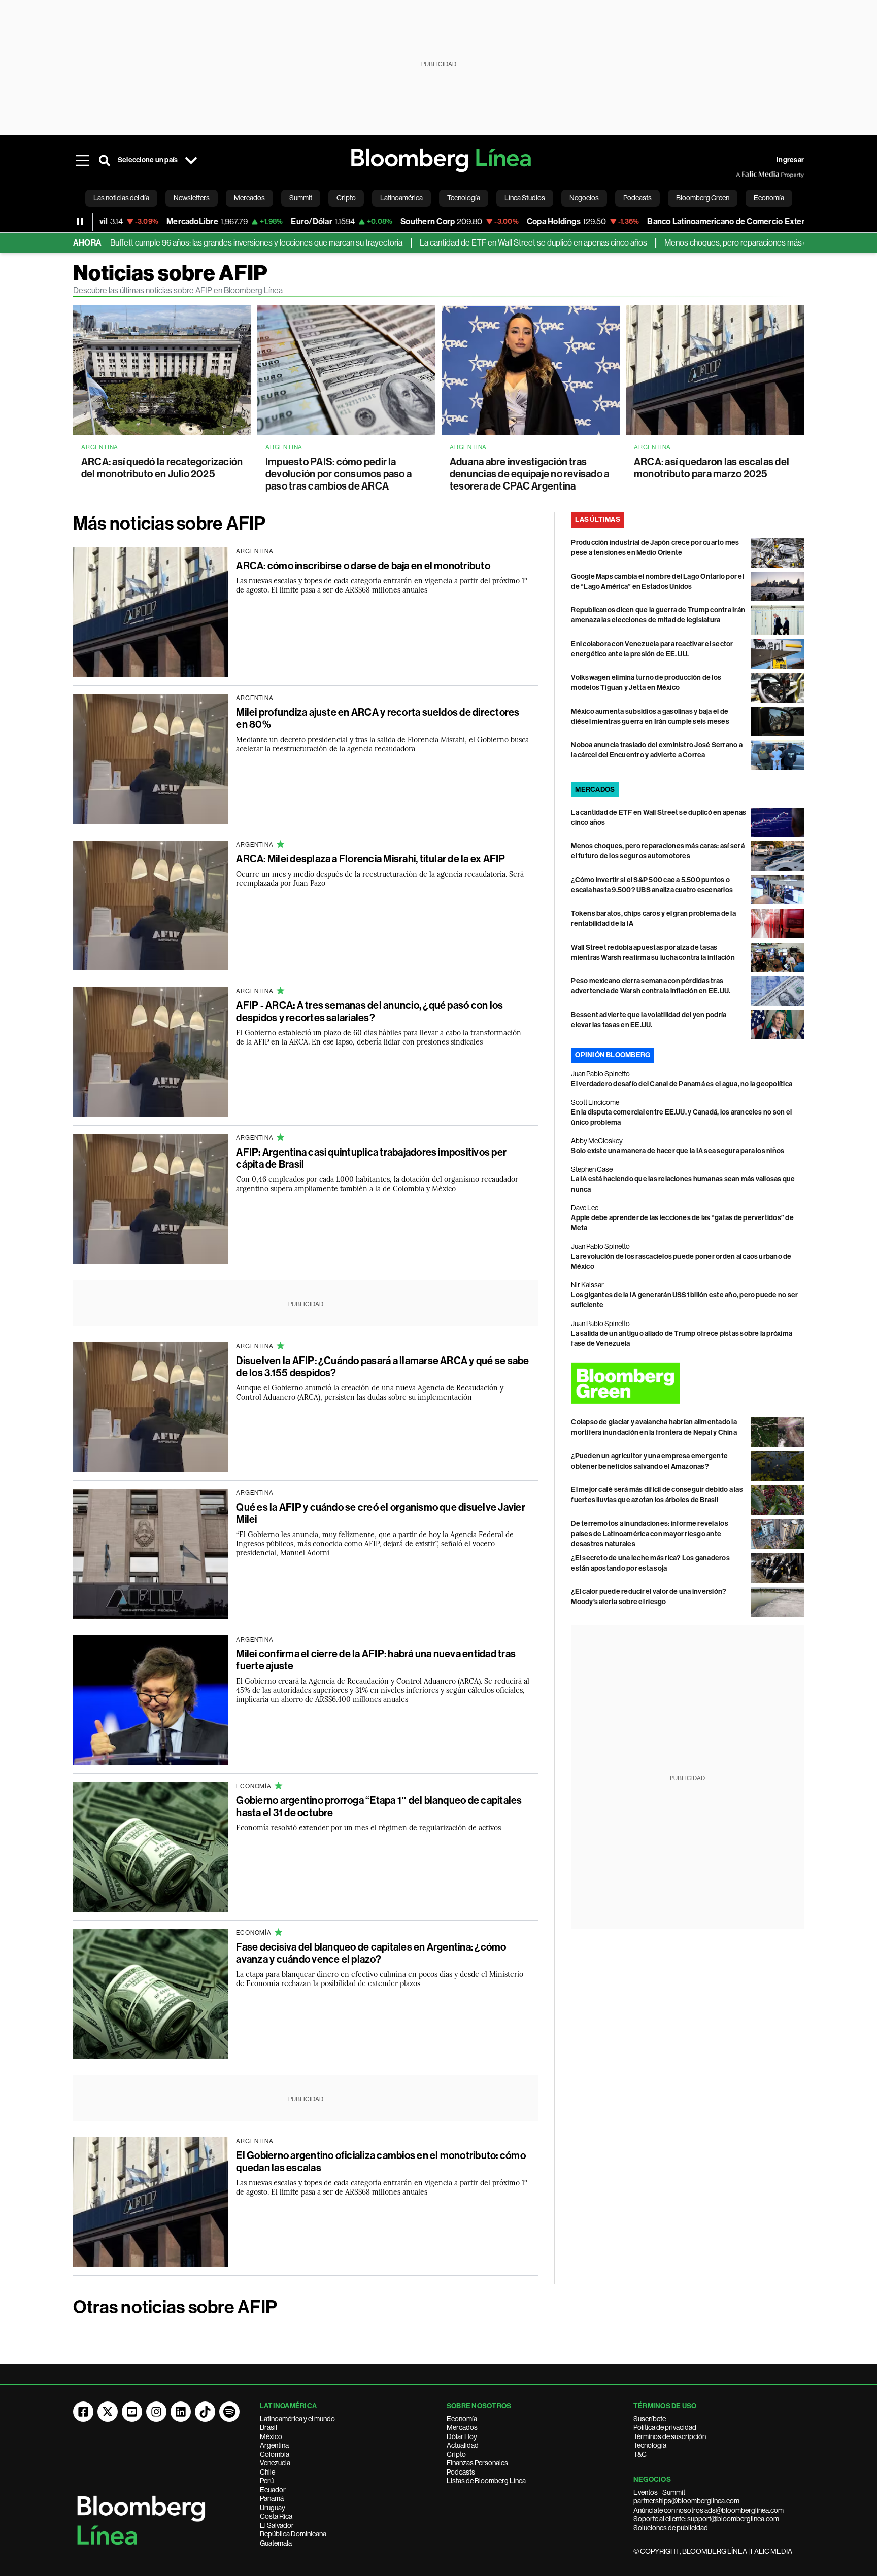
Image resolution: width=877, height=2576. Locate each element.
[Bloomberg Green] (687, 1383)
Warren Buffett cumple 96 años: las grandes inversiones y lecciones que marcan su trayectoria (175, 243)
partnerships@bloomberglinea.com (686, 2501)
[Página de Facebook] (83, 2412)
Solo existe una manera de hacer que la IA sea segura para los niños (678, 1151)
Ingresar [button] (790, 160)
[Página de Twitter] (108, 2412)
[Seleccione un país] (191, 160)
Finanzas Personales (477, 2463)
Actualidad (463, 2445)
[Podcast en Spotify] (229, 2412)
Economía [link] (769, 198)
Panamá (272, 2498)
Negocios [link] (584, 198)
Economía (462, 2419)
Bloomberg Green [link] (703, 198)
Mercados (462, 2427)
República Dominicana (293, 2534)
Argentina (274, 2445)
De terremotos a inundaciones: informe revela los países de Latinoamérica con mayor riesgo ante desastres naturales (650, 1534)
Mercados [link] (249, 198)
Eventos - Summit (659, 2492)
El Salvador (277, 2525)
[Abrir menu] (82, 160)
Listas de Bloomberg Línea (486, 2481)
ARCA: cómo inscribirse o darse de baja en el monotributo (363, 566)
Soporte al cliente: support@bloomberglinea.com (706, 2519)
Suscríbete (650, 2419)
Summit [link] (301, 198)
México (271, 2436)
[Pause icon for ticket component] (80, 222)
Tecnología (650, 2445)
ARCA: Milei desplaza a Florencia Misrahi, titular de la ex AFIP (370, 859)
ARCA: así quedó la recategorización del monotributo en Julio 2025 (162, 468)
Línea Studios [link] (525, 198)
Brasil (268, 2427)
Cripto (456, 2454)
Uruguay (273, 2508)
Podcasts (461, 2472)
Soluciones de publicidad (671, 2528)
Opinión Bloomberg (613, 1055)
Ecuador (273, 2490)
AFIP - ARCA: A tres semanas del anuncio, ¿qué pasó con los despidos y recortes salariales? (369, 1012)
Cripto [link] (346, 198)
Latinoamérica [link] (401, 198)
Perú (267, 2481)
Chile (267, 2472)
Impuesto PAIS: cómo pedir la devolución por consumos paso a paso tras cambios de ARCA (339, 474)
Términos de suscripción (670, 2436)
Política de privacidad (665, 2427)
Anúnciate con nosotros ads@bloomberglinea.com (709, 2510)
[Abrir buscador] (105, 160)
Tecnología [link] (464, 198)
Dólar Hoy (462, 2436)
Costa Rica (276, 2516)
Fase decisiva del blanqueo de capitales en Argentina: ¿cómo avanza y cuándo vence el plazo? (371, 1953)
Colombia (275, 2454)
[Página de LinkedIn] (181, 2412)
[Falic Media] (743, 175)
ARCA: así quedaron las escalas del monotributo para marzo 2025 (712, 468)
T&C (640, 2454)
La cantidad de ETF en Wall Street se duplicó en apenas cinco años (465, 243)
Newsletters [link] (192, 198)
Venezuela (275, 2463)
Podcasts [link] (637, 198)
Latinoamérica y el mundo (297, 2419)
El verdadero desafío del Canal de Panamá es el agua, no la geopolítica (682, 1084)
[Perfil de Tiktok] (205, 2412)
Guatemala (276, 2543)
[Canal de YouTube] (132, 2412)
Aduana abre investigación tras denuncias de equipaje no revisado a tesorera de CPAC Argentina (529, 474)
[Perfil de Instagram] (156, 2412)
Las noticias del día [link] (121, 198)
